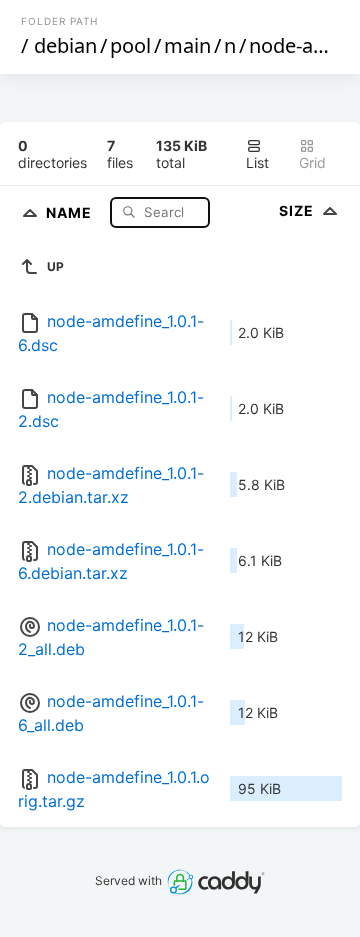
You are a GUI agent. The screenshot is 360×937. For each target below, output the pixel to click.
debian (65, 45)
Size (298, 210)
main (187, 45)
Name (71, 211)
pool (130, 45)
